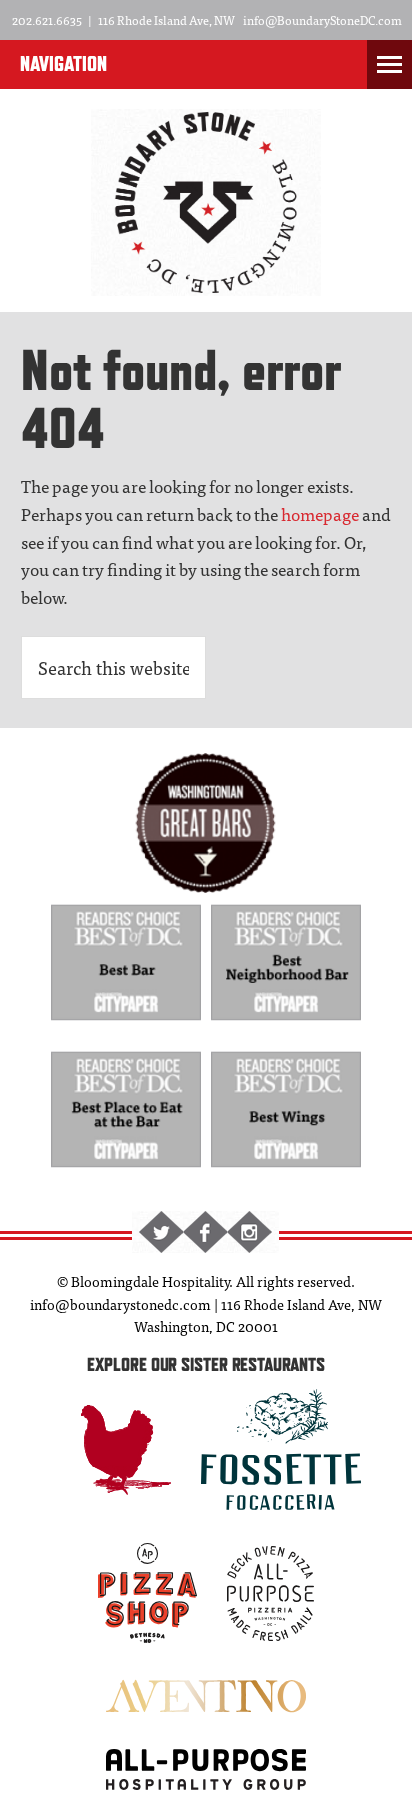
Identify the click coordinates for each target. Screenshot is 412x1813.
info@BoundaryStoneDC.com (322, 20)
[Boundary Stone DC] (206, 284)
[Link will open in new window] (126, 1025)
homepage (320, 513)
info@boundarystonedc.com (120, 1304)
